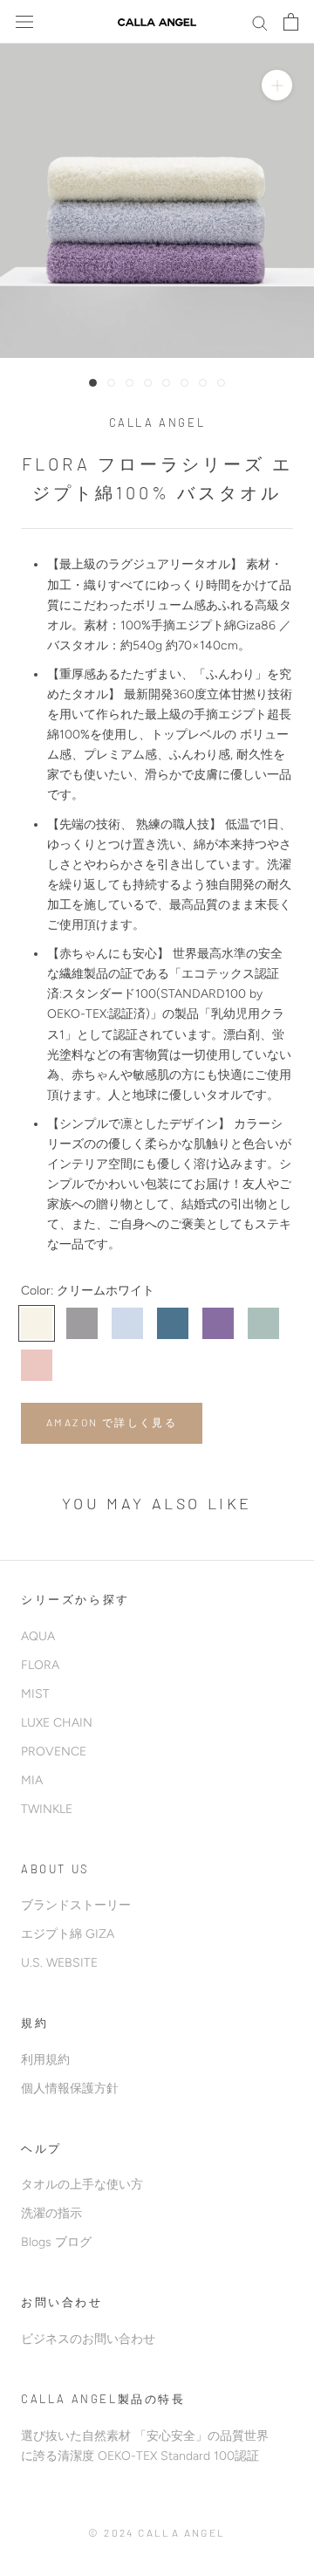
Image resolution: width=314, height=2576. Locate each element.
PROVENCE (54, 1752)
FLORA (40, 1665)
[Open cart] (291, 22)
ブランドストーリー (76, 1905)
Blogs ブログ (56, 2242)
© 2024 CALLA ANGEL (157, 2532)
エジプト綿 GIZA (68, 1934)
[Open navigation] (24, 22)
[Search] (260, 22)
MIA (32, 1780)
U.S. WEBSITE (59, 1963)
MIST (35, 1694)
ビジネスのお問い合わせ (88, 2339)
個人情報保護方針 (70, 2088)
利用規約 (45, 2060)
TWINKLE (47, 1809)
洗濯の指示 (51, 2213)
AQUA (38, 1636)
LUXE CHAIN (57, 1723)
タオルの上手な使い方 (82, 2184)
